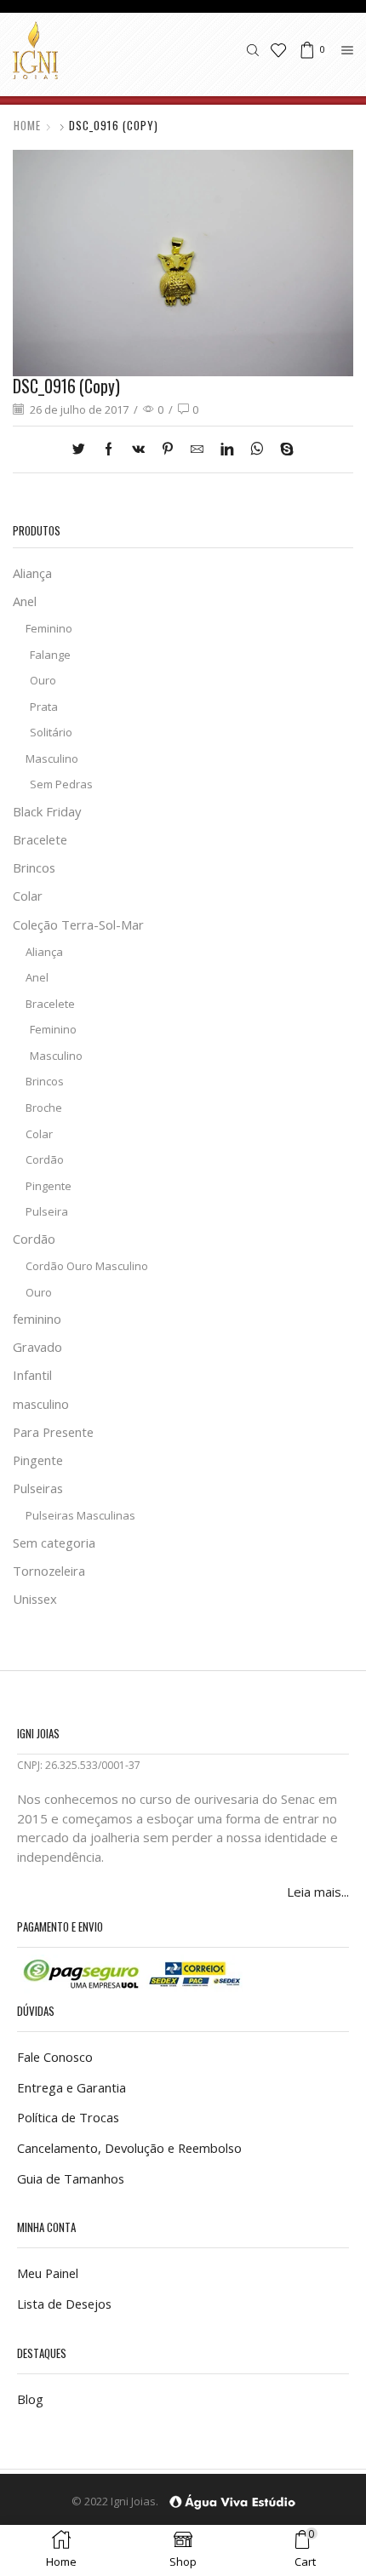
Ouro (43, 680)
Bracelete (40, 839)
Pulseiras (38, 1488)
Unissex (35, 1599)
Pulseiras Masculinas (80, 1515)
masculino (41, 1404)
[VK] (138, 449)
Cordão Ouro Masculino (87, 1266)
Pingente (49, 1186)
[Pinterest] (168, 449)
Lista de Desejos (64, 2304)
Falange (50, 655)
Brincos (34, 867)
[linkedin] (227, 449)
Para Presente (53, 1432)
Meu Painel (48, 2273)
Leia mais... (318, 1892)
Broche (44, 1108)
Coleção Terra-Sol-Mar (78, 924)
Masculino (52, 758)
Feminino (49, 628)
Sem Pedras (61, 784)
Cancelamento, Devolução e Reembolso (129, 2148)
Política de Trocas (68, 2117)
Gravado (37, 1347)
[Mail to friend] (197, 449)
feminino (37, 1319)
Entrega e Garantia (71, 2087)
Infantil (32, 1375)
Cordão (45, 1159)
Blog (30, 2399)
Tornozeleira (49, 1571)
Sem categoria (54, 1543)
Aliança (32, 573)
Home (27, 126)
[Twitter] (83, 449)
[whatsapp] (257, 449)
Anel (25, 601)
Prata (44, 707)
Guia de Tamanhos (71, 2178)
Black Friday (47, 811)
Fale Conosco (55, 2057)
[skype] (283, 449)
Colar (28, 896)
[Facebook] (109, 449)
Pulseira (47, 1211)
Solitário (51, 732)
